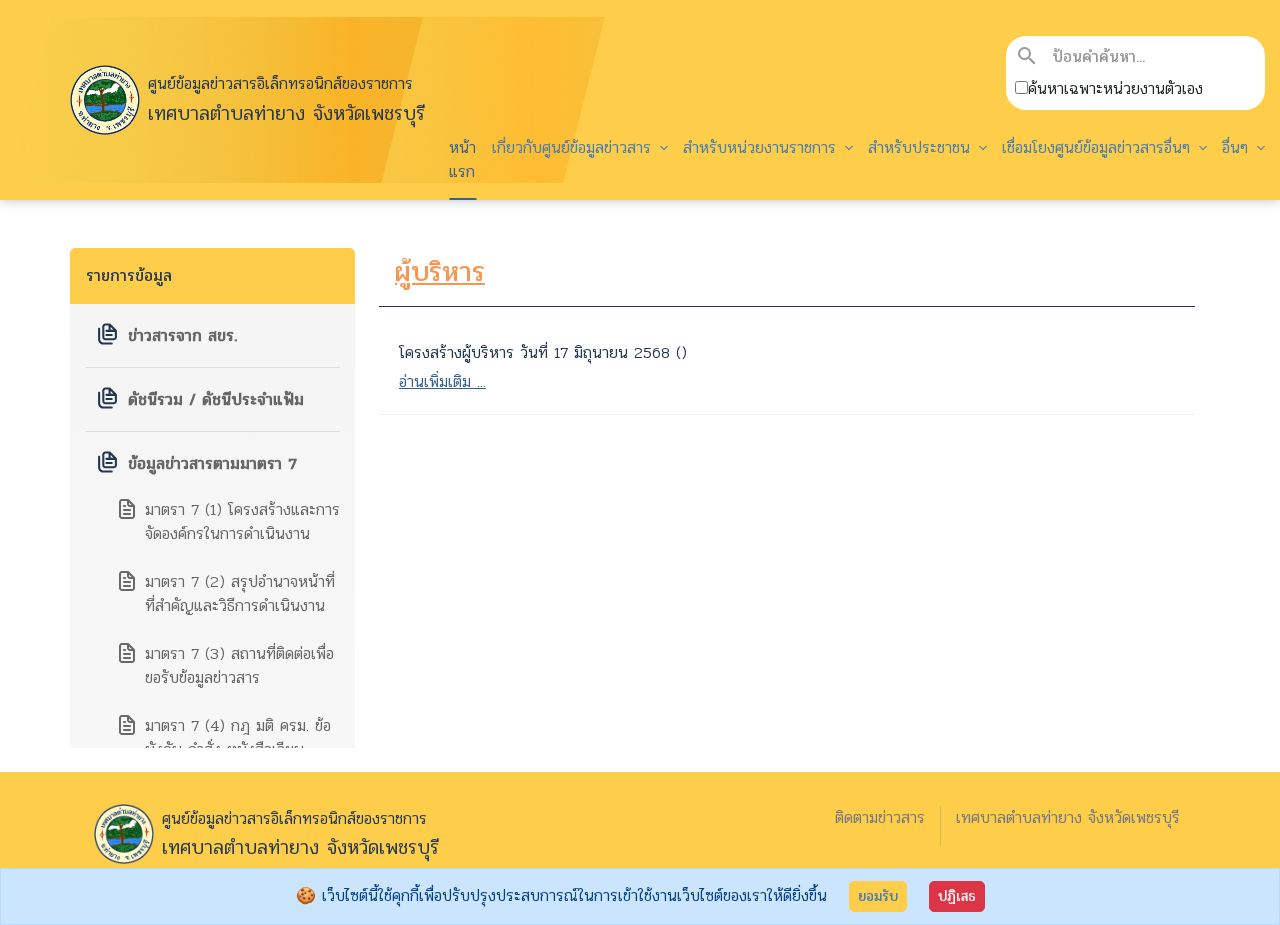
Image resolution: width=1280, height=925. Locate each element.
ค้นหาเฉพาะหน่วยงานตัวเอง (1115, 89)
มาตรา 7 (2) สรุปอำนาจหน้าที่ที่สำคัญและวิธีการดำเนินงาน (240, 593)
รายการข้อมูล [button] (129, 275)
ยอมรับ (878, 896)
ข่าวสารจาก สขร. (182, 335)
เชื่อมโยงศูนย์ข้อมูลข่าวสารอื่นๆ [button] (1099, 147)
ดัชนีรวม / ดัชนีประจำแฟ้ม (216, 399)
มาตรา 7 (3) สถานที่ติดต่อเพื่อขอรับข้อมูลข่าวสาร (239, 665)
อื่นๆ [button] (1238, 147)
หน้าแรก (462, 159)
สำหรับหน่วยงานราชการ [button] (762, 147)
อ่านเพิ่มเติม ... (442, 381)
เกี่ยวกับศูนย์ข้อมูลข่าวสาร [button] (574, 147)
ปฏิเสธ (957, 896)
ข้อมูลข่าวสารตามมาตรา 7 (212, 463)
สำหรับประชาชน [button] (922, 147)
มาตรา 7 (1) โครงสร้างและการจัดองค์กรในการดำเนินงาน (242, 521)
